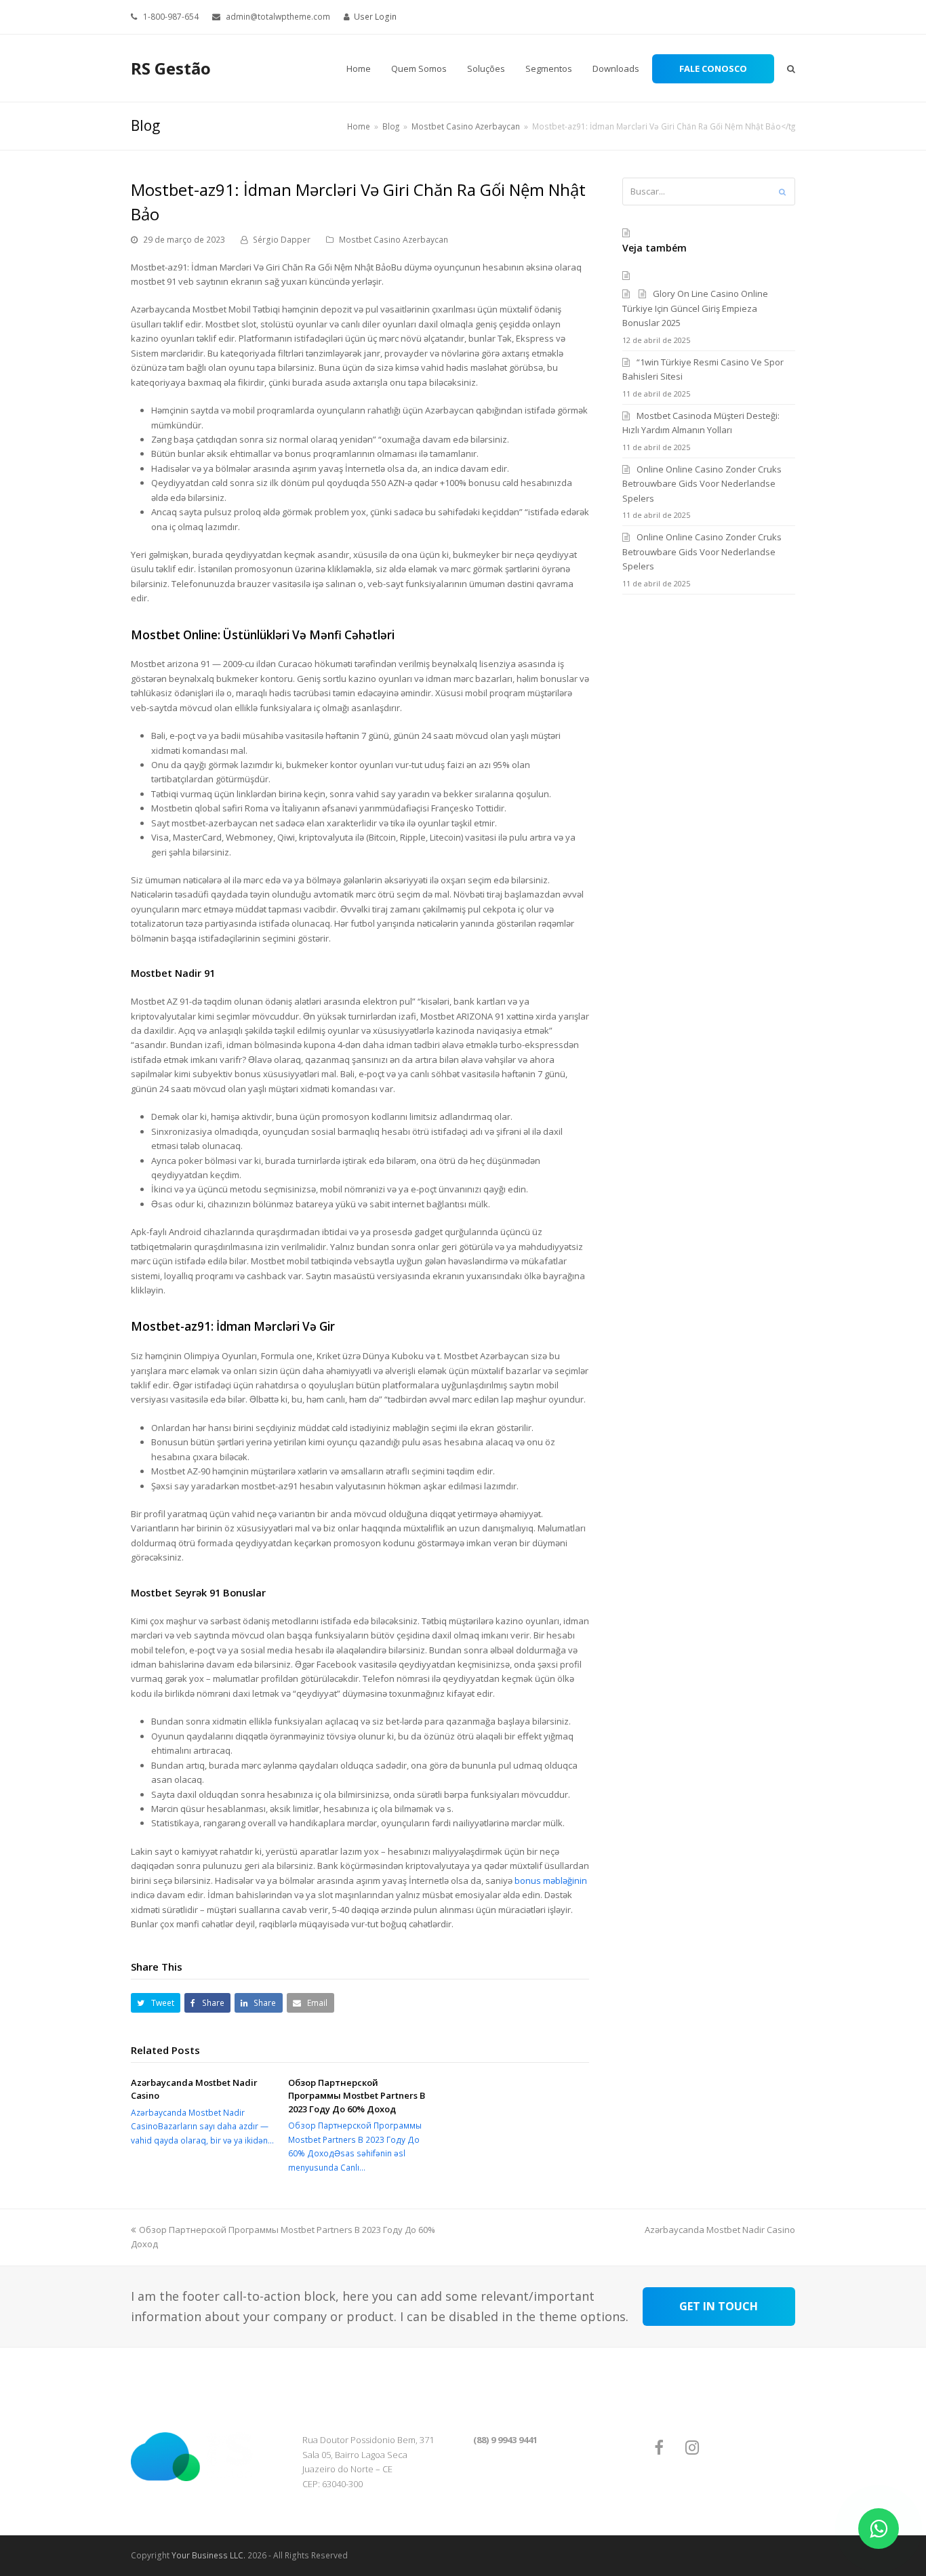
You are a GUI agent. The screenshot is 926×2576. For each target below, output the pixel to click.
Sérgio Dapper (282, 240)
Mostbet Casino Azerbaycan (394, 240)
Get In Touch (719, 2306)
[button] (156, 2003)
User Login (375, 17)
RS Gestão (171, 68)
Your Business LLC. (208, 2555)
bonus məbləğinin (551, 1880)
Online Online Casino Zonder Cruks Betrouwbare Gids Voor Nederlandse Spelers (702, 484)
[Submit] (782, 192)
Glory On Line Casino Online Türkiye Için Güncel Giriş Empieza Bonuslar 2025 (695, 308)
